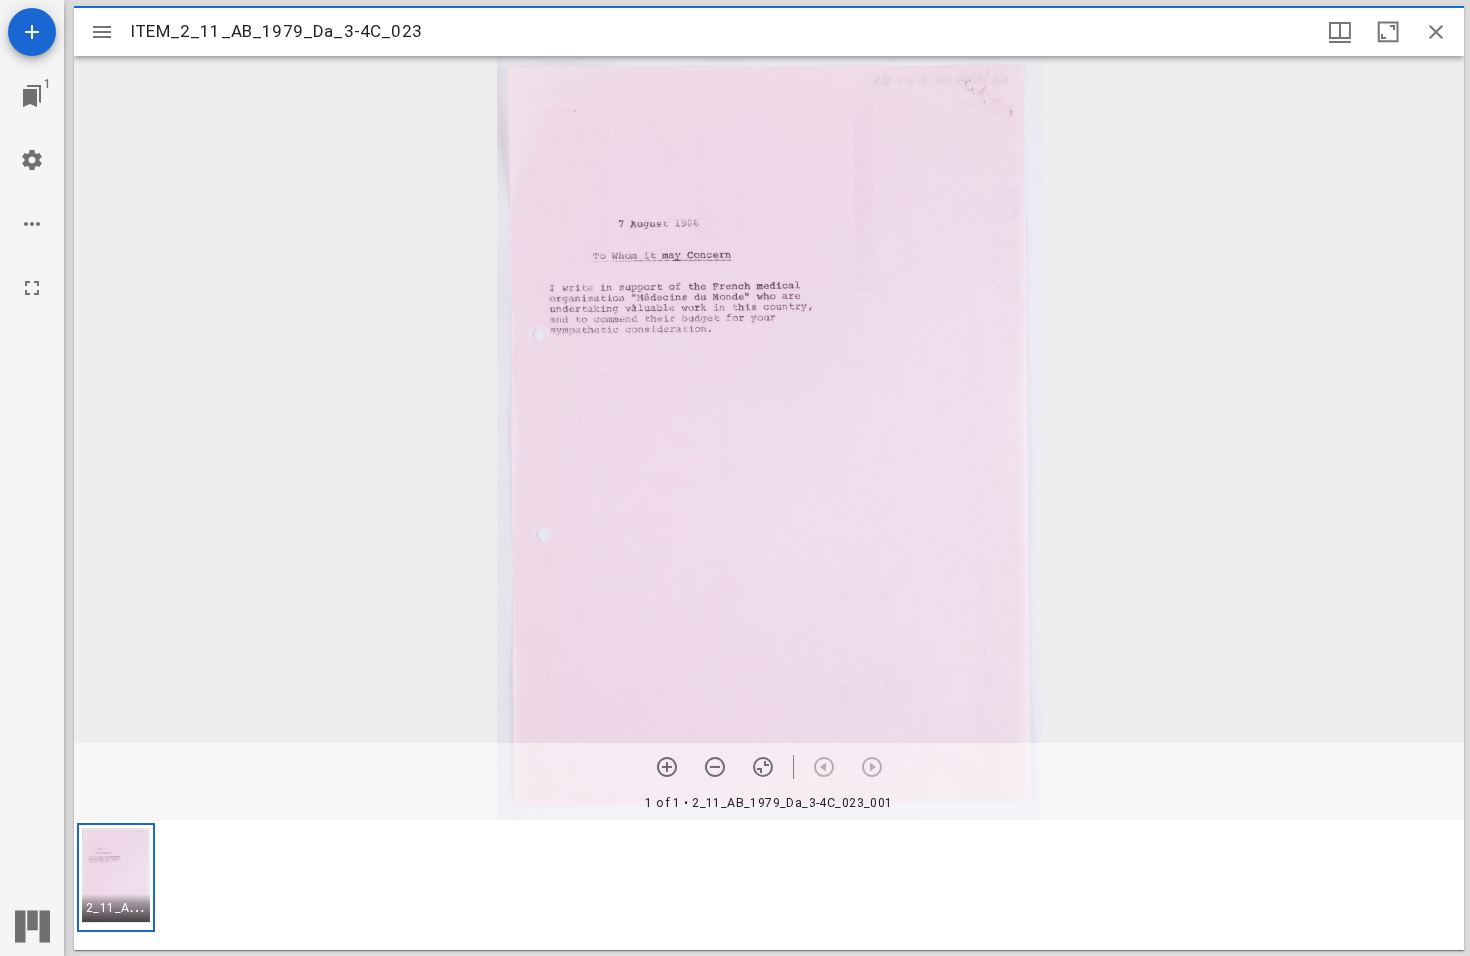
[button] (116, 877)
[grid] (769, 885)
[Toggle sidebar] (102, 32)
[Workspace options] (32, 224)
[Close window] (1436, 32)
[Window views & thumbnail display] (1340, 32)
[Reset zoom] (763, 767)
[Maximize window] (1388, 32)
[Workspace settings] (32, 160)
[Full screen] (32, 288)
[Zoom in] (667, 767)
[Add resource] (32, 32)
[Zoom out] (715, 767)
